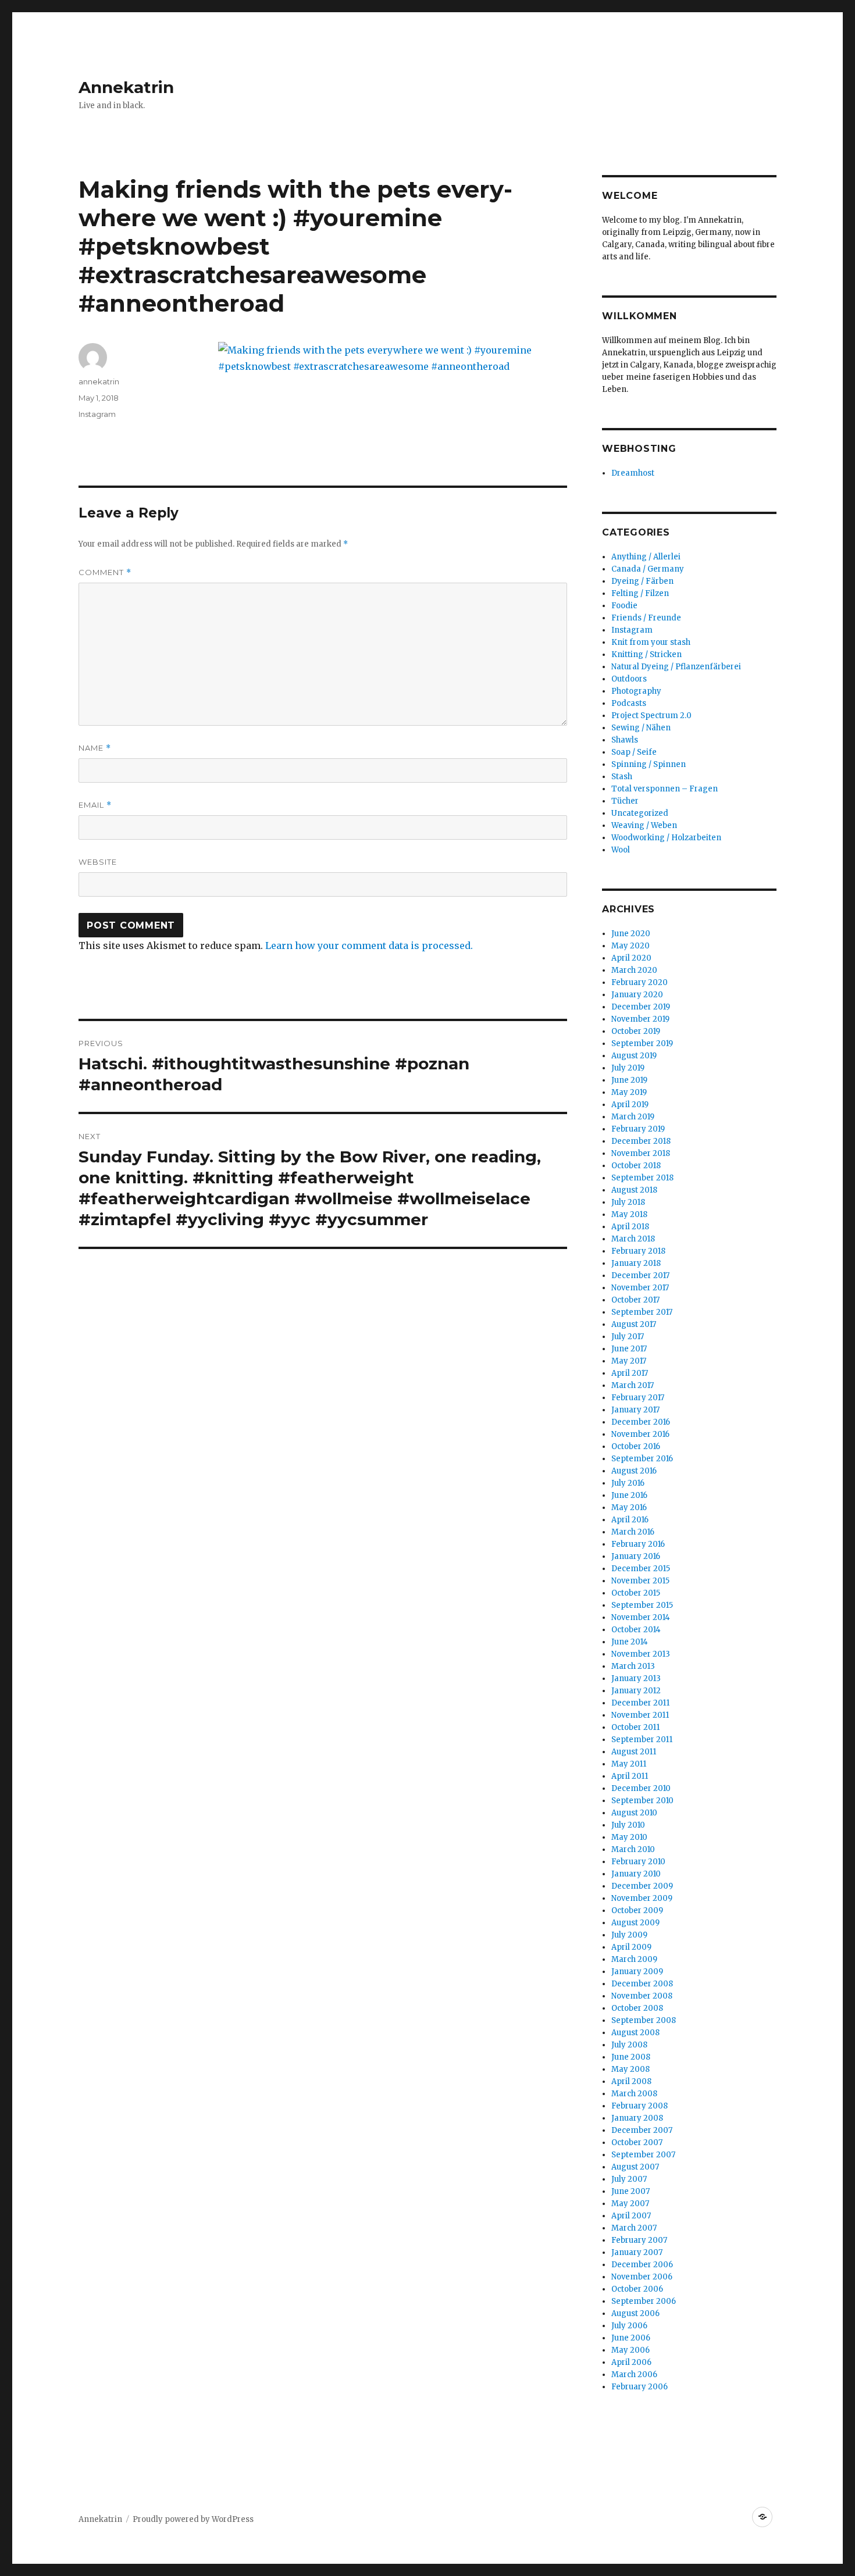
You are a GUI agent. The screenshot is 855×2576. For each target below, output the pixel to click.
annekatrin (99, 381)
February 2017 (638, 1398)
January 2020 (637, 995)
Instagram (97, 414)
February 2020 (640, 982)
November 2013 (641, 1654)
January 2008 (637, 2118)
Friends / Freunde (646, 618)
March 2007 (634, 2228)
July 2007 (629, 2179)
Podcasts (629, 703)
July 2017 (628, 1337)
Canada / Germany (648, 569)
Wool (621, 850)
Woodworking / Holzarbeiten (666, 838)
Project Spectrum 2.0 (651, 716)
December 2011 (640, 1703)
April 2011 (630, 1776)
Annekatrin (126, 87)
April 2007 (631, 2216)
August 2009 (635, 1923)
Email (95, 805)
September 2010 (642, 1801)
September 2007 (643, 2155)
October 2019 (636, 1031)
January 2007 (637, 2252)
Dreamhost (633, 473)
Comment (105, 572)
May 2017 (629, 1361)
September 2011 (642, 1740)
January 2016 (636, 1556)
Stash (622, 777)
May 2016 (629, 1508)
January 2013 (636, 1678)
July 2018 (628, 1202)
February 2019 (638, 1129)
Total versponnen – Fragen (665, 789)
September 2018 (642, 1178)
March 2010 (633, 1849)
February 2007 (639, 2240)
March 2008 (634, 2094)
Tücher (625, 801)
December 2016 (641, 1422)
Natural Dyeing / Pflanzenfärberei (676, 667)
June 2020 (631, 934)
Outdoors (629, 679)
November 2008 (642, 1996)
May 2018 (629, 1214)
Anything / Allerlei (646, 557)
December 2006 (642, 2265)
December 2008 (642, 1984)
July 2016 (628, 1483)
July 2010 (628, 1825)
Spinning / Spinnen (649, 764)
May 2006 (630, 2350)
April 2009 (631, 1947)
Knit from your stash (651, 642)
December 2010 (641, 1788)
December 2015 (641, 1569)
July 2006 (629, 2326)
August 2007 (635, 2167)
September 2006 (644, 2301)
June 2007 (630, 2191)
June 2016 (629, 1495)
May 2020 (630, 946)
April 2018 (630, 1227)
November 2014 (641, 1617)
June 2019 (629, 1080)
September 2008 (644, 2020)
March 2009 (634, 1959)
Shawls (625, 740)
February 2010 (638, 1862)
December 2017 (640, 1275)
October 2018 (636, 1166)
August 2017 (634, 1324)
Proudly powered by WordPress (193, 2519)
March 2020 (634, 970)
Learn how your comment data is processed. (369, 946)
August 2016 (634, 1471)
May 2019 (629, 1092)
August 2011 (634, 1752)
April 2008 (631, 2081)
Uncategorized (640, 813)
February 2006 (640, 2387)
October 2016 (636, 1446)
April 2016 (630, 1520)
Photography (636, 691)
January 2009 (637, 1972)
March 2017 (633, 1385)
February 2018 (638, 1251)
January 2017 (635, 1410)
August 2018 (634, 1190)
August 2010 (634, 1813)
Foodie (624, 606)
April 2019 (630, 1105)
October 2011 (635, 1727)
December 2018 (641, 1141)
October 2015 (636, 1593)
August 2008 (635, 2033)
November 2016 (640, 1434)
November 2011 (640, 1715)
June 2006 (631, 2338)
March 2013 (633, 1666)
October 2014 (636, 1630)
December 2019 (641, 1007)
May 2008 (630, 2069)
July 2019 (628, 1068)
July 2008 (629, 2045)
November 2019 (640, 1019)
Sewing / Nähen (641, 728)
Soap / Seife (634, 752)
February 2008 (640, 2106)
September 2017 (642, 1312)
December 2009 (642, 1886)
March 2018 (633, 1239)
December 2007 (642, 2130)
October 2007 (637, 2142)
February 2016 (638, 1544)
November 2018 (641, 1153)
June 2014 (630, 1642)
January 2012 (636, 1691)
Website (98, 862)
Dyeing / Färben (642, 581)
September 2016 (642, 1459)
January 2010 (636, 1874)
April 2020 (631, 958)
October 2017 (635, 1300)
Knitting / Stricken (646, 654)
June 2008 (631, 2057)
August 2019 (634, 1056)
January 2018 (636, 1263)
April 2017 (630, 1373)
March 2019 (633, 1117)
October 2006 (637, 2289)
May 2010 (629, 1837)
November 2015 (640, 1581)
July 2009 (629, 1935)
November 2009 (642, 1898)
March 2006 (634, 2375)
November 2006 (642, 2277)
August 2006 (635, 2313)
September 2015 (642, 1605)
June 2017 (629, 1349)
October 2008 (637, 2008)
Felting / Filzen (640, 593)
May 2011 (629, 1764)
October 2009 (637, 1910)
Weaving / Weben (644, 825)
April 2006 (631, 2362)
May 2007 (630, 2204)
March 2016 (633, 1532)
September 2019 (642, 1043)
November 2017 (640, 1288)
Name (95, 748)
